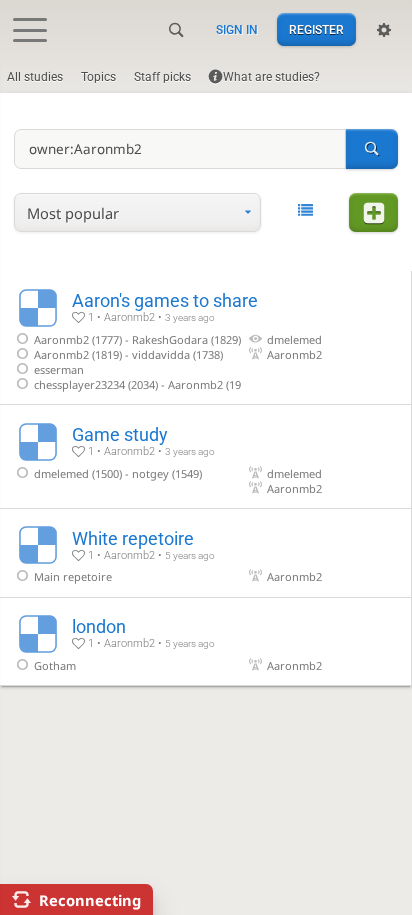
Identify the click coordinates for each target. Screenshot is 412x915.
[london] (205, 642)
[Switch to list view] (304, 211)
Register (316, 30)
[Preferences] (384, 30)
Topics (98, 77)
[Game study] (205, 456)
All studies (35, 77)
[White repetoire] (205, 553)
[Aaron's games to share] (205, 337)
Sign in (237, 30)
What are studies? (271, 77)
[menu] (137, 212)
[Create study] (373, 212)
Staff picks (162, 77)
